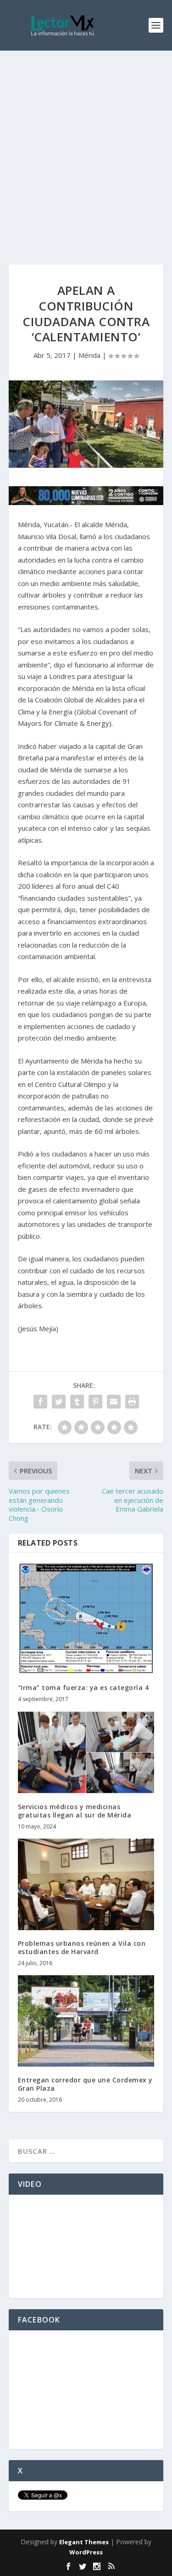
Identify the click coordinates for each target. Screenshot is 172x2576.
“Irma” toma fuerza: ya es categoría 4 (83, 1688)
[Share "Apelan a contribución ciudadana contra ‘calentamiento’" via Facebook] (40, 1402)
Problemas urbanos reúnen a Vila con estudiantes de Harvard (82, 1947)
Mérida (89, 355)
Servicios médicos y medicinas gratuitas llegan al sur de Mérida (75, 1811)
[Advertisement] (86, 141)
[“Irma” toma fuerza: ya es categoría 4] (86, 1618)
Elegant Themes (84, 2542)
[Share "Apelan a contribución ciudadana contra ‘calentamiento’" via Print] (132, 1402)
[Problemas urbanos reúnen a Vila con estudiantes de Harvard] (86, 1884)
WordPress (86, 2552)
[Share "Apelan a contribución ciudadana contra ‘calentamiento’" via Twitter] (59, 1402)
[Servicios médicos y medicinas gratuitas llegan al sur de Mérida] (86, 1752)
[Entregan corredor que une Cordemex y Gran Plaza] (86, 2021)
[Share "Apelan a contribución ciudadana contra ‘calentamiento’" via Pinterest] (95, 1402)
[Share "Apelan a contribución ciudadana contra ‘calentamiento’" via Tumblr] (77, 1402)
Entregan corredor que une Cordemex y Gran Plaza (85, 2084)
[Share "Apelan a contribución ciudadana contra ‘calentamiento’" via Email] (114, 1402)
